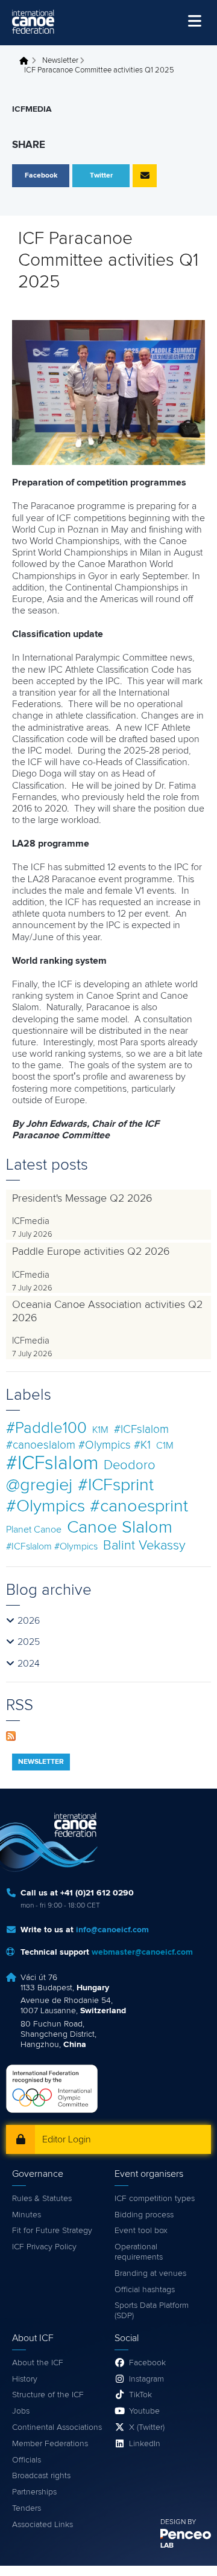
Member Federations (50, 2444)
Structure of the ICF (48, 2395)
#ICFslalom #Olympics (52, 1546)
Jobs (21, 2411)
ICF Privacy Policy (44, 2247)
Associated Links (42, 2525)
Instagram (146, 2379)
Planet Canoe (34, 1530)
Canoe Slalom (120, 1527)
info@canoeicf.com (112, 1930)
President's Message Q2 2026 (82, 1199)
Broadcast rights (41, 2476)
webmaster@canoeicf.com (142, 1952)
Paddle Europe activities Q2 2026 (91, 1252)
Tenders (27, 2508)
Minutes (27, 2215)
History (25, 2379)
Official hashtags (145, 2290)
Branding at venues (150, 2273)
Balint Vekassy (144, 1546)
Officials (27, 2460)
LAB (167, 2546)
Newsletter (60, 61)
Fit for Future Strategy (52, 2231)
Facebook (147, 2363)
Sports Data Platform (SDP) (152, 2311)
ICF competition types (155, 2199)
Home (27, 61)
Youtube (144, 2411)
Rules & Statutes (42, 2199)
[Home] (33, 22)
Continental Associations (57, 2427)
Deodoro (130, 1465)
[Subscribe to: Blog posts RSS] (11, 1735)
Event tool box (141, 2231)
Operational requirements (139, 2252)
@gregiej (39, 1485)
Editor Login (67, 2139)
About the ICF (38, 2363)
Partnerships (34, 2492)
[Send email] (145, 176)
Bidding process (144, 2215)
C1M (165, 1446)
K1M (100, 1430)
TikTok (140, 2395)
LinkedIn (145, 2444)
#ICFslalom (52, 1464)
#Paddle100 (46, 1428)
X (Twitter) (147, 2427)
